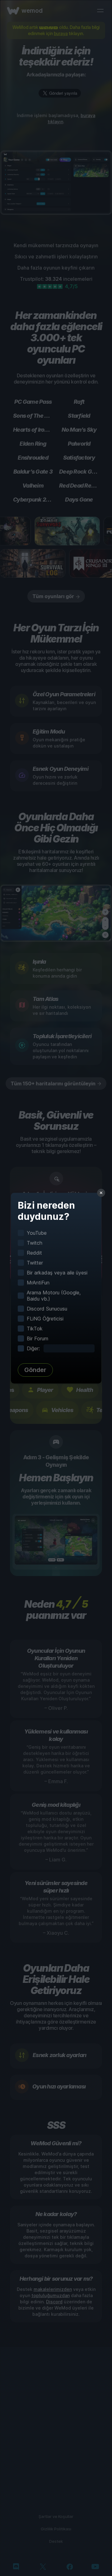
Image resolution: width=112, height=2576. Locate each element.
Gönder (35, 1370)
